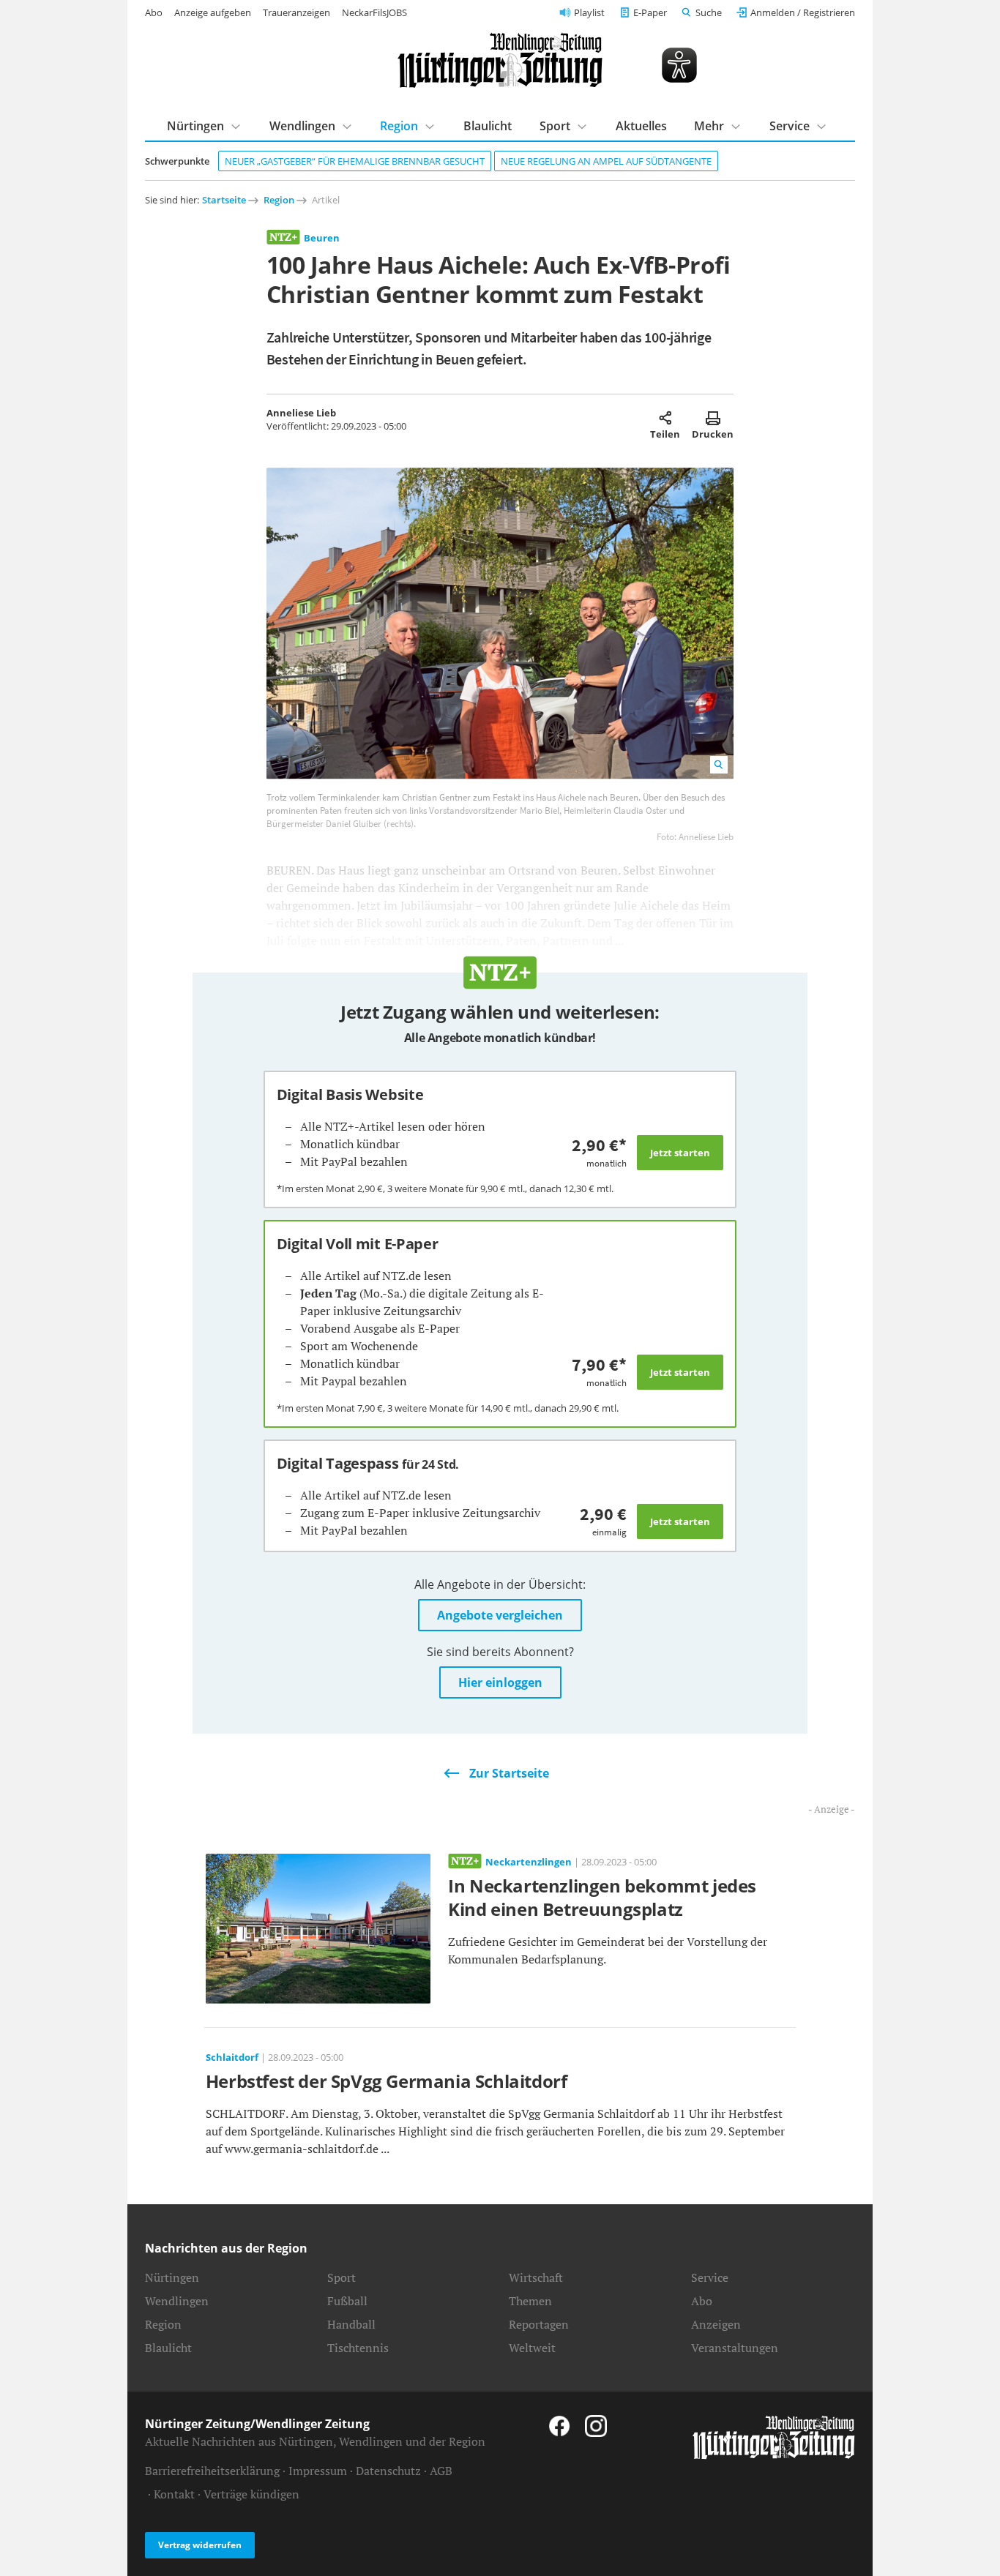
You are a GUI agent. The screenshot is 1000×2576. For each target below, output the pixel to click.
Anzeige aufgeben (213, 12)
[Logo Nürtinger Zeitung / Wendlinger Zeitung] (500, 60)
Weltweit (532, 2348)
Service (790, 126)
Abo (154, 12)
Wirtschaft (536, 2277)
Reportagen (539, 2324)
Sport (555, 126)
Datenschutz (388, 2471)
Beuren (322, 238)
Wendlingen (302, 126)
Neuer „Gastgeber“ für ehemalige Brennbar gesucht (355, 161)
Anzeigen (716, 2324)
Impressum (318, 2471)
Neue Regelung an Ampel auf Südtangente (606, 161)
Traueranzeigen (296, 12)
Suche (709, 12)
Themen (530, 2301)
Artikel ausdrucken (713, 418)
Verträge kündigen (251, 2494)
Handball (351, 2324)
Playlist (589, 12)
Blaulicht (488, 126)
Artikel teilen (665, 418)
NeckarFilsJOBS (374, 12)
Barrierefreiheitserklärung (212, 2471)
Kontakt (174, 2494)
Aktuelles (641, 126)
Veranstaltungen (735, 2348)
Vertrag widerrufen (200, 2545)
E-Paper (650, 12)
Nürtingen (195, 126)
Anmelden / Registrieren (803, 12)
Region (399, 126)
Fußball (347, 2301)
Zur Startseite (509, 1773)
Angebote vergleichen (500, 1615)
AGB (441, 2471)
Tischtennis (358, 2348)
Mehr (709, 126)
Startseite (224, 200)
